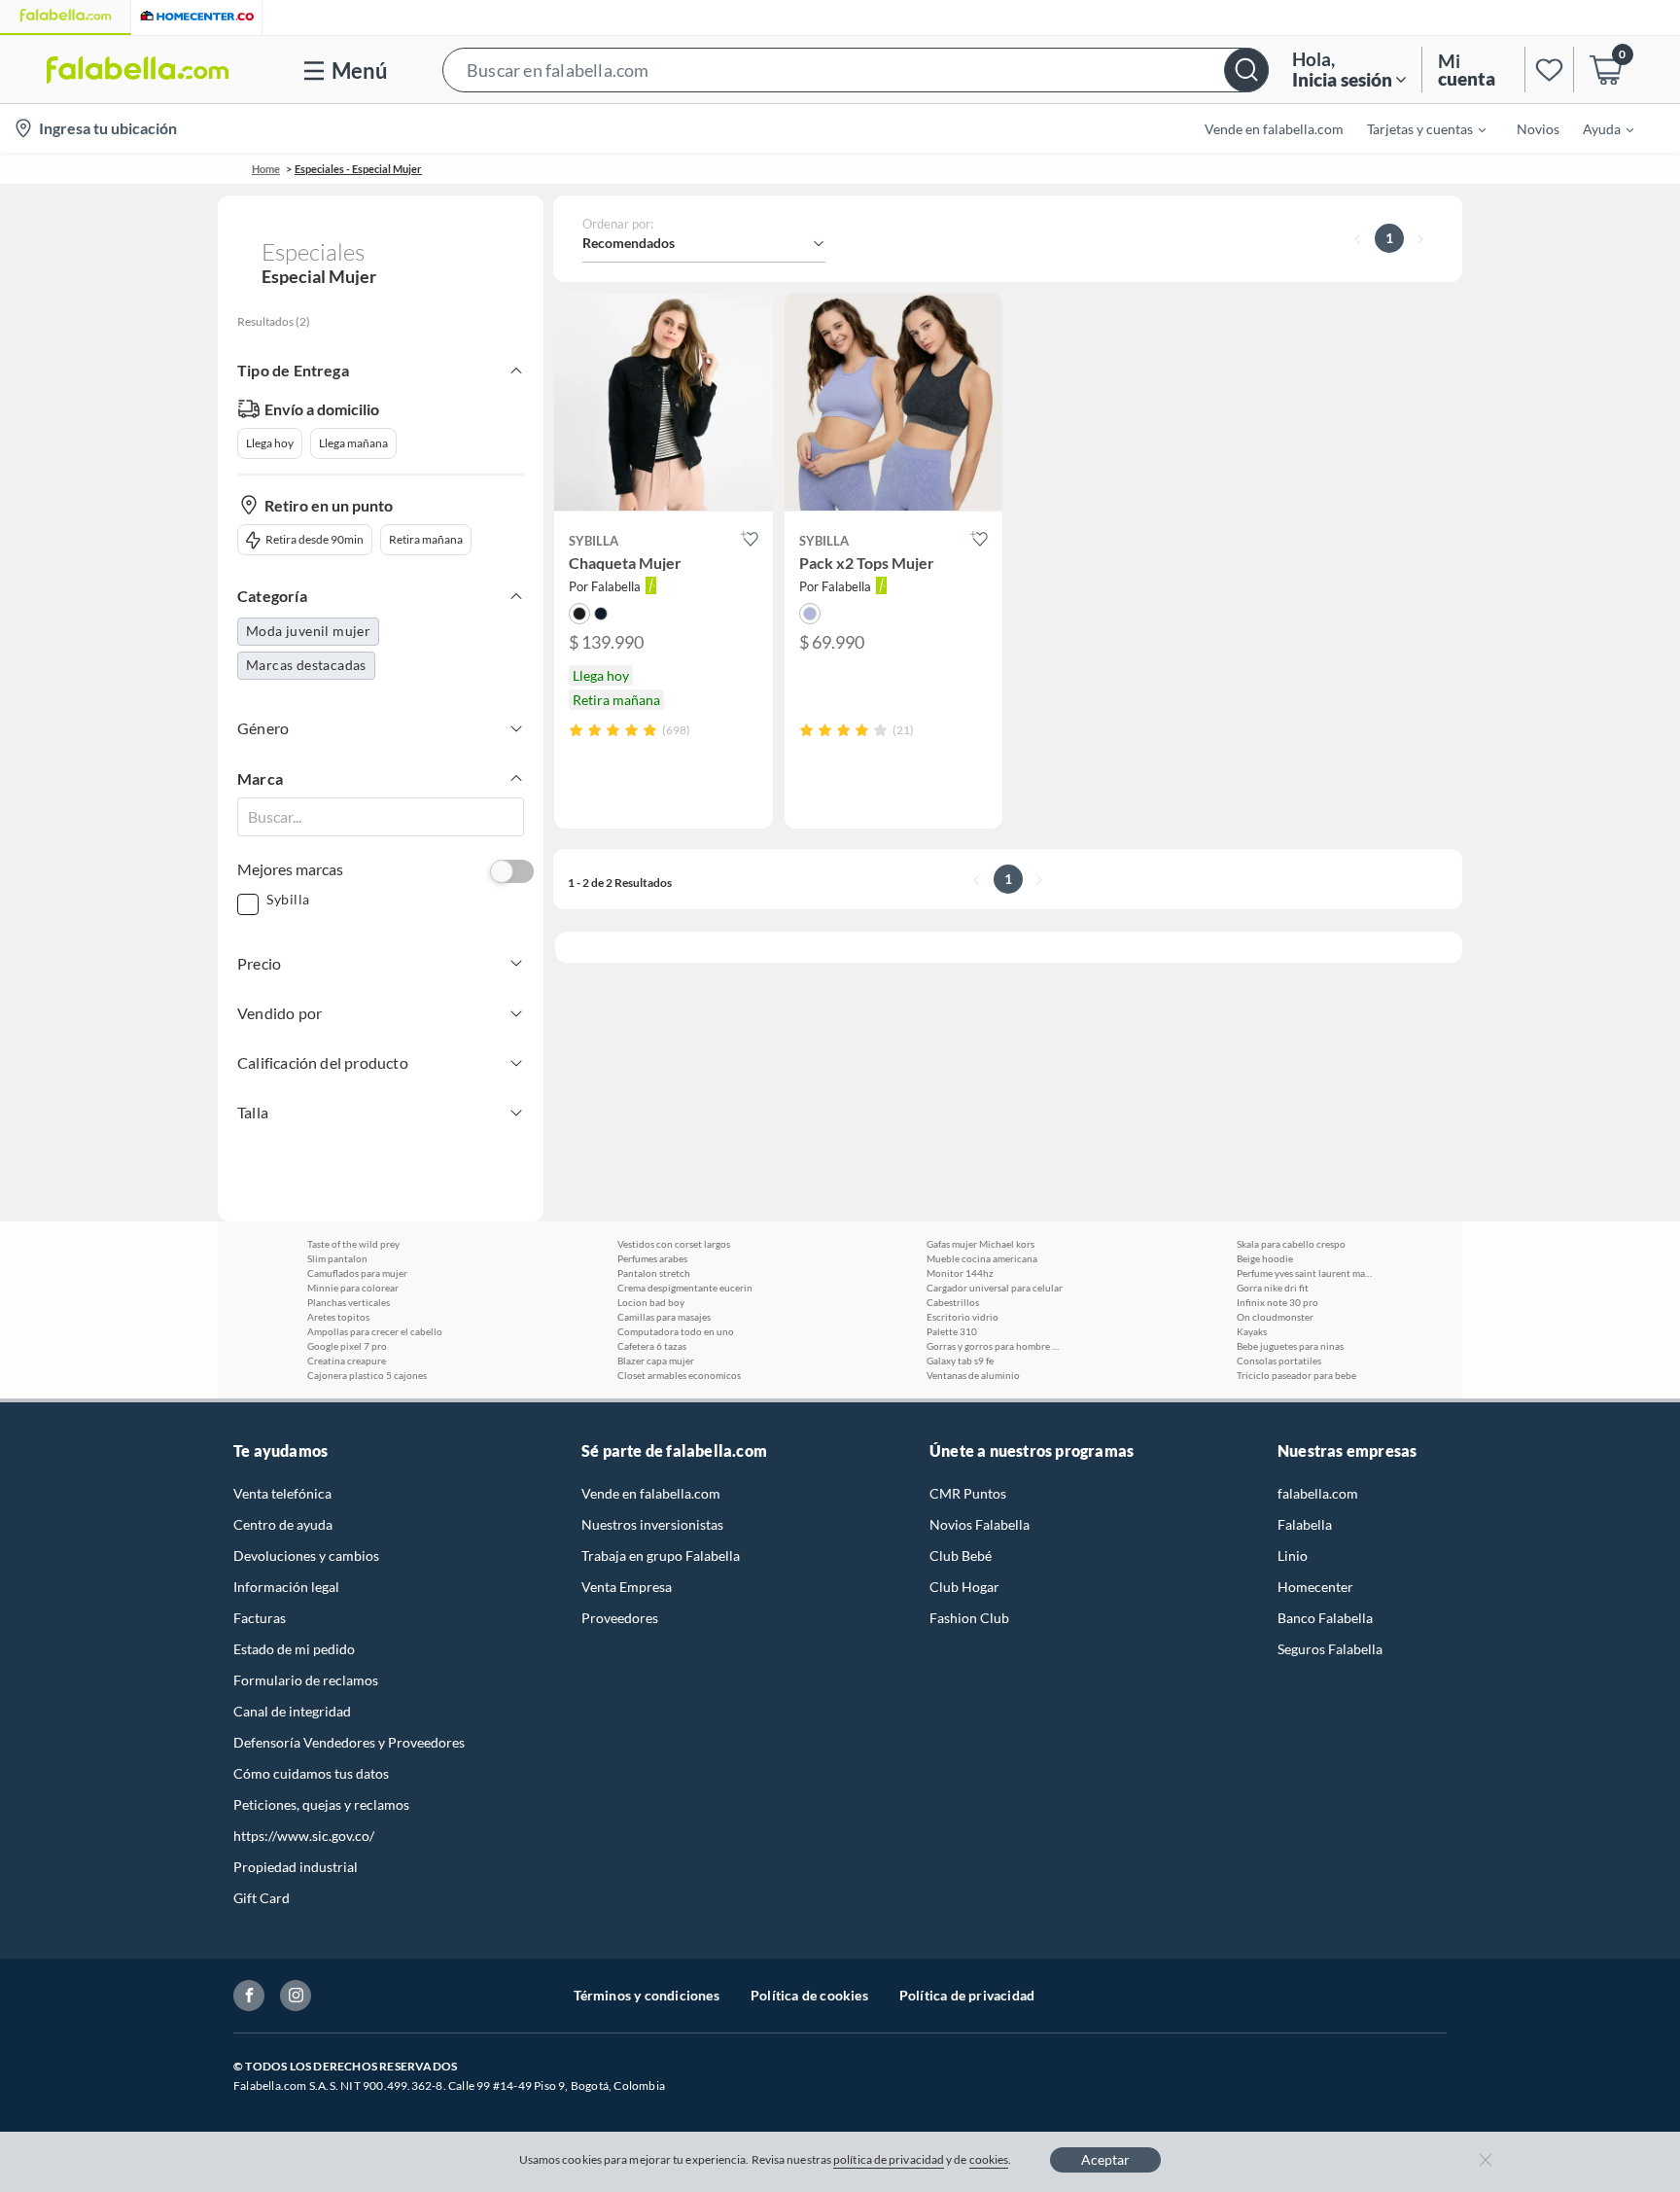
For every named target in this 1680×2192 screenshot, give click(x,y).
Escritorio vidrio (962, 1317)
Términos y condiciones (647, 1995)
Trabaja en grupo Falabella (661, 1556)
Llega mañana (353, 443)
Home (266, 169)
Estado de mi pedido (294, 1649)
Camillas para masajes (664, 1317)
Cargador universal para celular (995, 1288)
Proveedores (620, 1618)
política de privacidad (889, 2159)
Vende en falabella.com (651, 1493)
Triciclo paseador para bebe (1296, 1375)
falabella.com (1318, 1493)
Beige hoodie (1265, 1258)
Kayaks (1252, 1331)
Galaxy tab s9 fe (960, 1361)
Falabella (1305, 1524)
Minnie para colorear (353, 1288)
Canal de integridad (292, 1711)
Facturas (260, 1618)
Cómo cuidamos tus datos (311, 1773)
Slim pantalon (337, 1258)
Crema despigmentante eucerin (685, 1288)
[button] (856, 70)
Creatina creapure (347, 1361)
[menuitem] (1415, 128)
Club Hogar (964, 1587)
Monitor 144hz (960, 1273)
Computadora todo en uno (676, 1331)
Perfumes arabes (652, 1258)
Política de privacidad (967, 1995)
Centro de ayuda (283, 1524)
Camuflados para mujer (357, 1273)
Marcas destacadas (306, 665)
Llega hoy (270, 443)
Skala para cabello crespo (1291, 1244)
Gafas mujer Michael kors (980, 1244)
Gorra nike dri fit (1273, 1288)
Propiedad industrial (296, 1867)
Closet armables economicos (679, 1375)
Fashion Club (969, 1618)
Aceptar (1105, 2159)
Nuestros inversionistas (652, 1524)
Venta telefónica (282, 1493)
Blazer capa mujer (656, 1361)
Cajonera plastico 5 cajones (367, 1375)
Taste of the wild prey (353, 1244)
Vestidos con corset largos (674, 1244)
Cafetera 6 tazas (652, 1346)
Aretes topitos (338, 1317)
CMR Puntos (968, 1493)
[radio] (576, 730)
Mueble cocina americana (982, 1258)
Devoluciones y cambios (306, 1556)
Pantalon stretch (654, 1273)
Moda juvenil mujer (308, 631)
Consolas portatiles (1279, 1361)
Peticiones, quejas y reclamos (321, 1804)
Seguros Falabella (1330, 1649)
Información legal (286, 1587)
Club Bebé (961, 1556)
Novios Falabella (980, 1524)
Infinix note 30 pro (1277, 1302)
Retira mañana (426, 539)
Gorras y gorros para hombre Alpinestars (995, 1346)
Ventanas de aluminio (973, 1375)
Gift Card (262, 1898)
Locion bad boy (651, 1302)
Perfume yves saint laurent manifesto (1305, 1273)
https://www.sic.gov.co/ (304, 1836)
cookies (989, 2159)
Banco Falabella (1325, 1618)
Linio (1293, 1556)
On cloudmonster (1275, 1317)
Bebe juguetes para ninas (1290, 1346)
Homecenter (1315, 1587)
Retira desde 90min (315, 539)
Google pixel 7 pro (347, 1346)
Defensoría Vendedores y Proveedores (349, 1742)
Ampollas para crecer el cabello (375, 1331)
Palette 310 (952, 1331)
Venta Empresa (627, 1587)
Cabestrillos (953, 1302)
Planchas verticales (349, 1302)
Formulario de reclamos (306, 1680)
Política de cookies (809, 1995)
